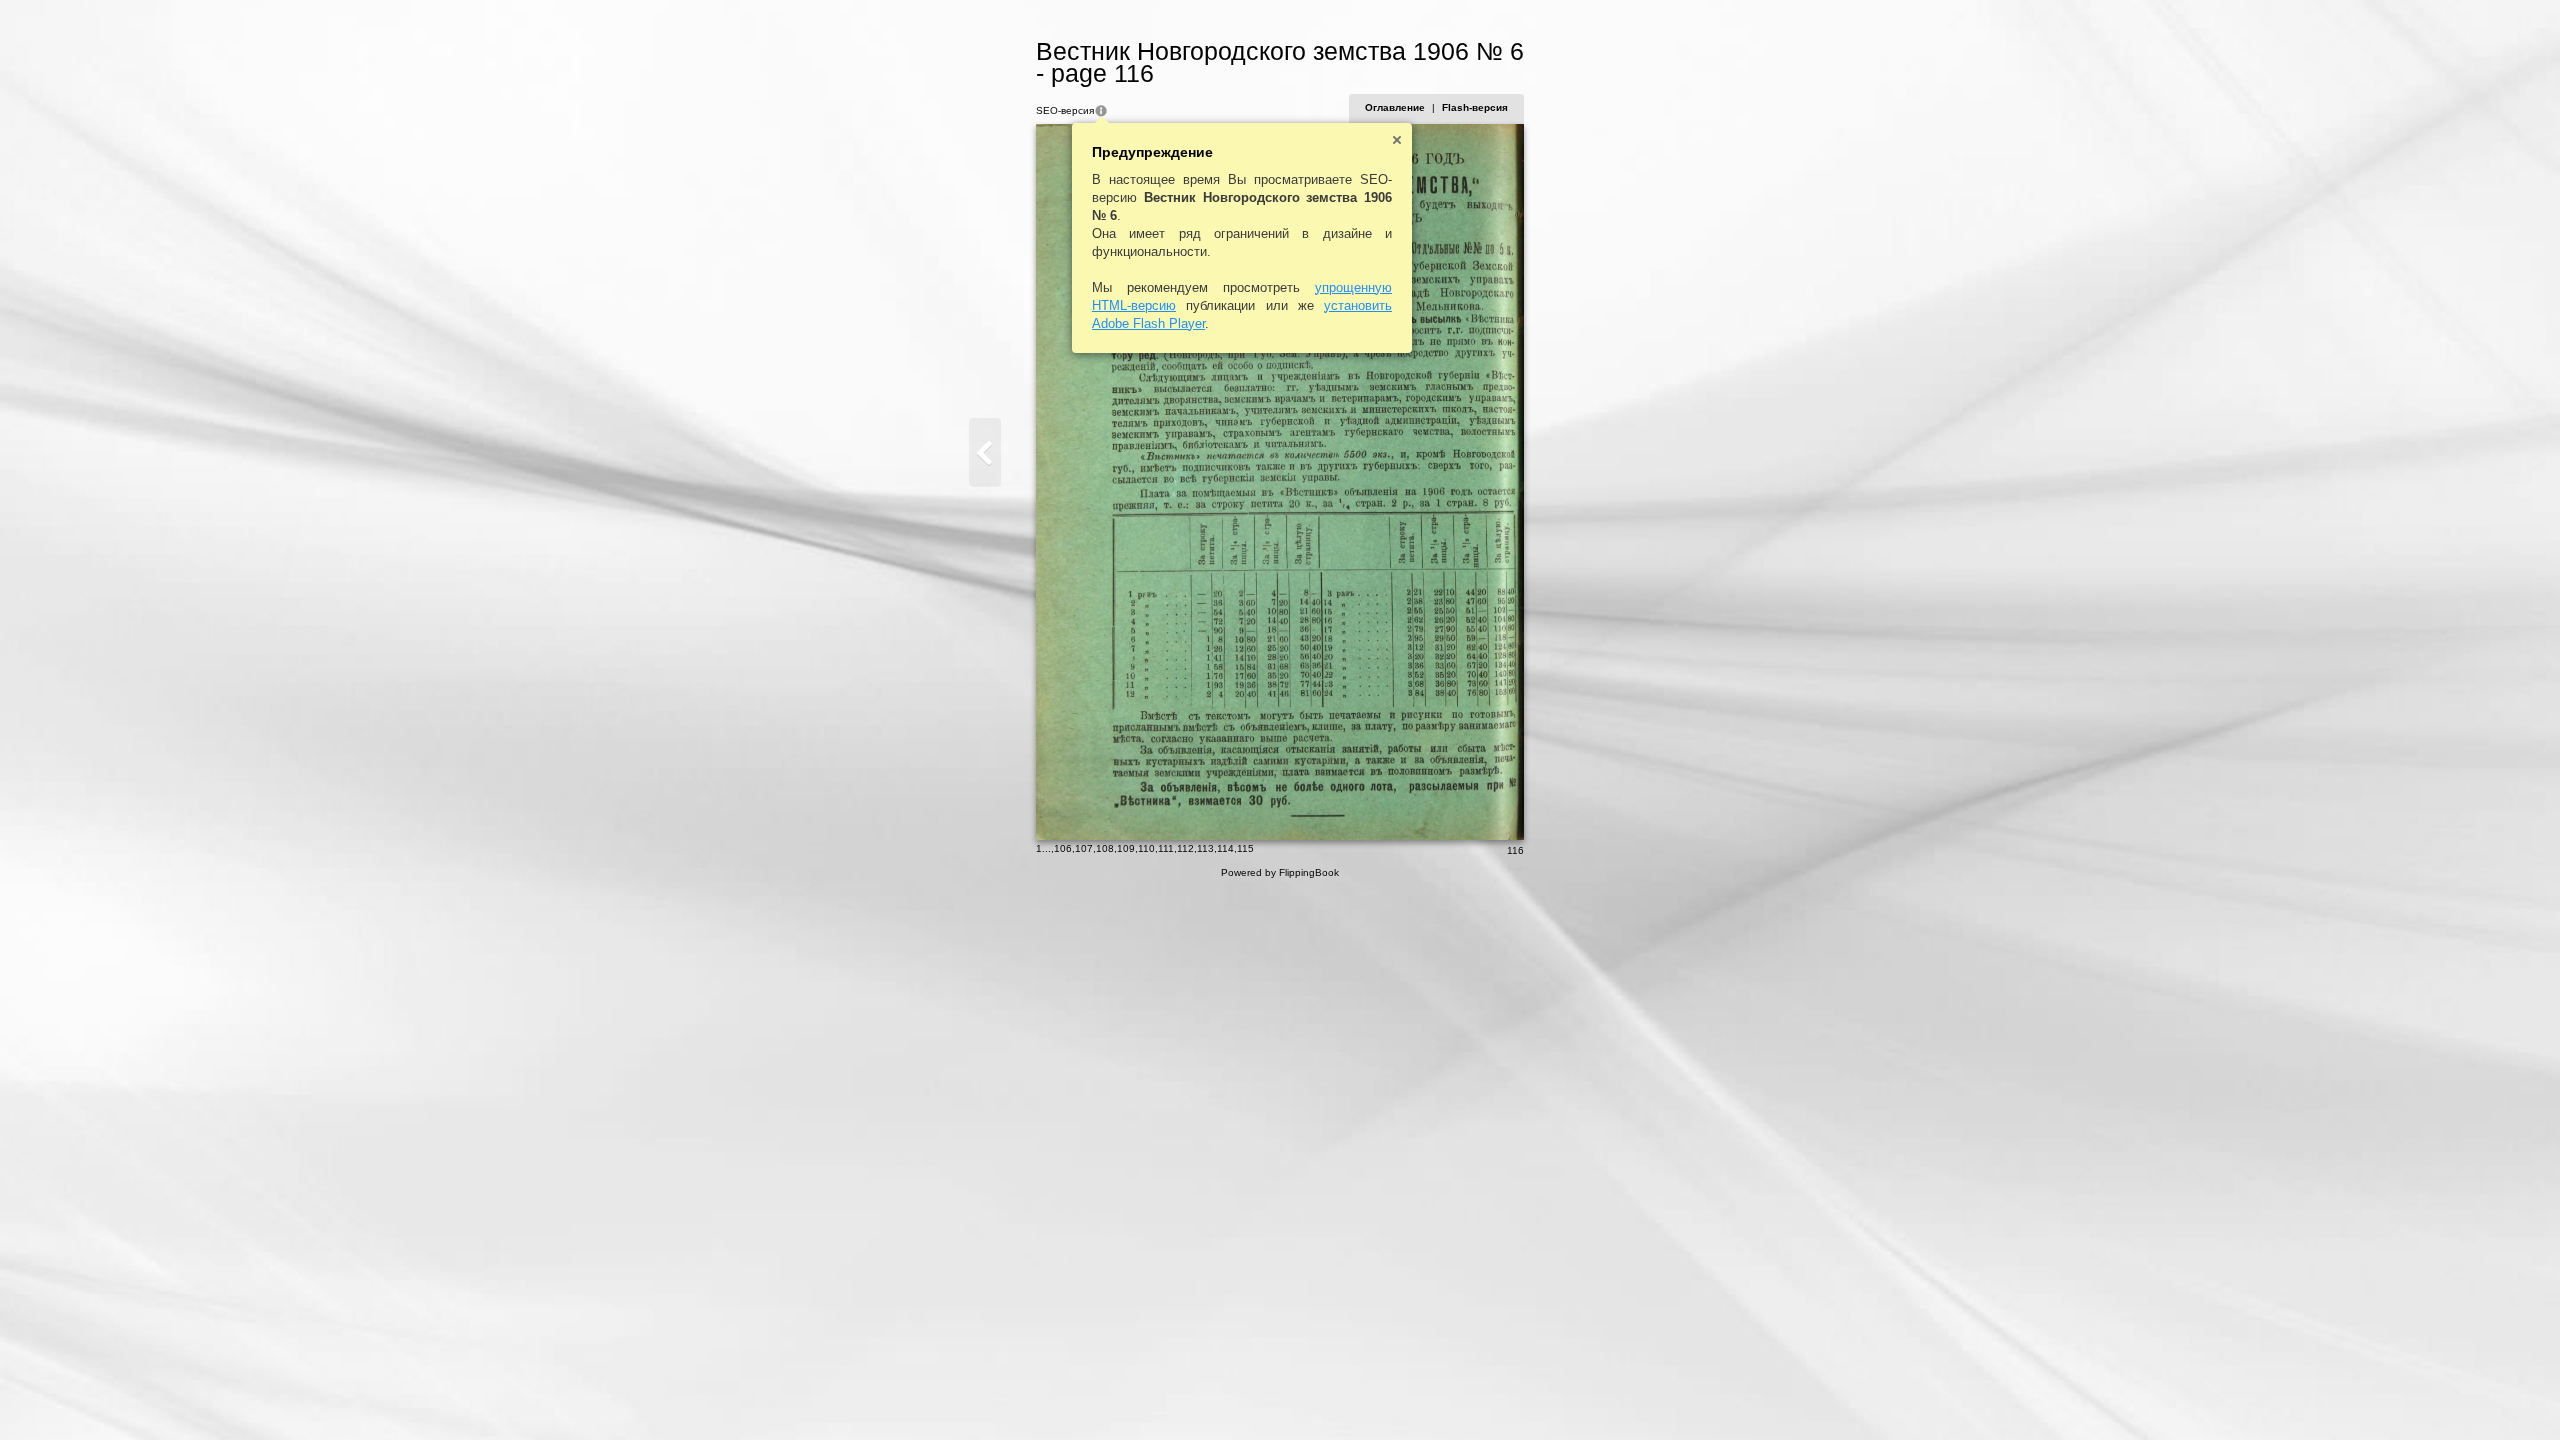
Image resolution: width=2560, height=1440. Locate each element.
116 (1515, 850)
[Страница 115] (985, 452)
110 (1146, 848)
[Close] (1397, 140)
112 (1185, 848)
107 (1084, 848)
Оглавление (1395, 107)
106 (1063, 848)
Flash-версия (1475, 107)
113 (1205, 848)
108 (1105, 848)
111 (1166, 848)
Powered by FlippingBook (1280, 872)
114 (1225, 848)
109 (1126, 848)
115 (1245, 848)
